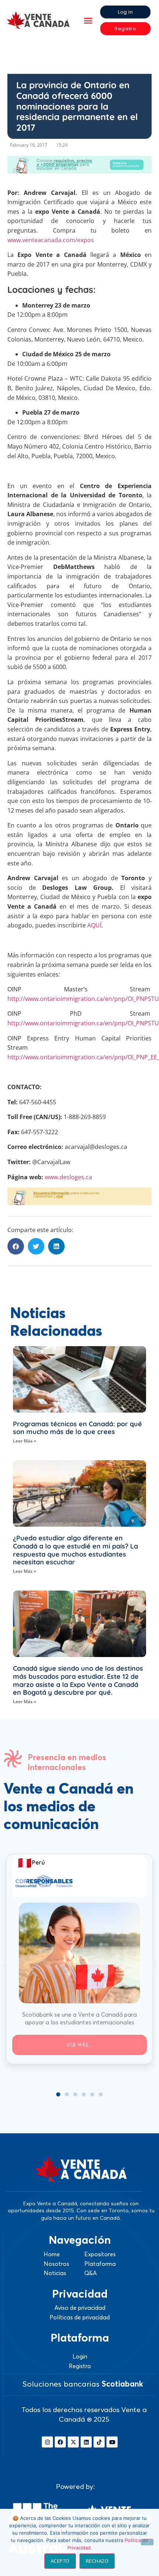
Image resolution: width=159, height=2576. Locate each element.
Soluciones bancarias (83, 2384)
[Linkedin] (86, 2442)
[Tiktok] (99, 2442)
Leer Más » (25, 1441)
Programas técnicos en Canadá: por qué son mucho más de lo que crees (77, 1428)
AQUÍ (94, 925)
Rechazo (97, 2561)
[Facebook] (60, 2442)
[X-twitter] (73, 2442)
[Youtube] (112, 2442)
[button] (88, 20)
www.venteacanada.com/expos (51, 240)
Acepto (60, 2561)
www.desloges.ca (68, 1177)
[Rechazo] (147, 2542)
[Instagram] (47, 2442)
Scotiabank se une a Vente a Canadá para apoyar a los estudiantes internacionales (79, 2018)
